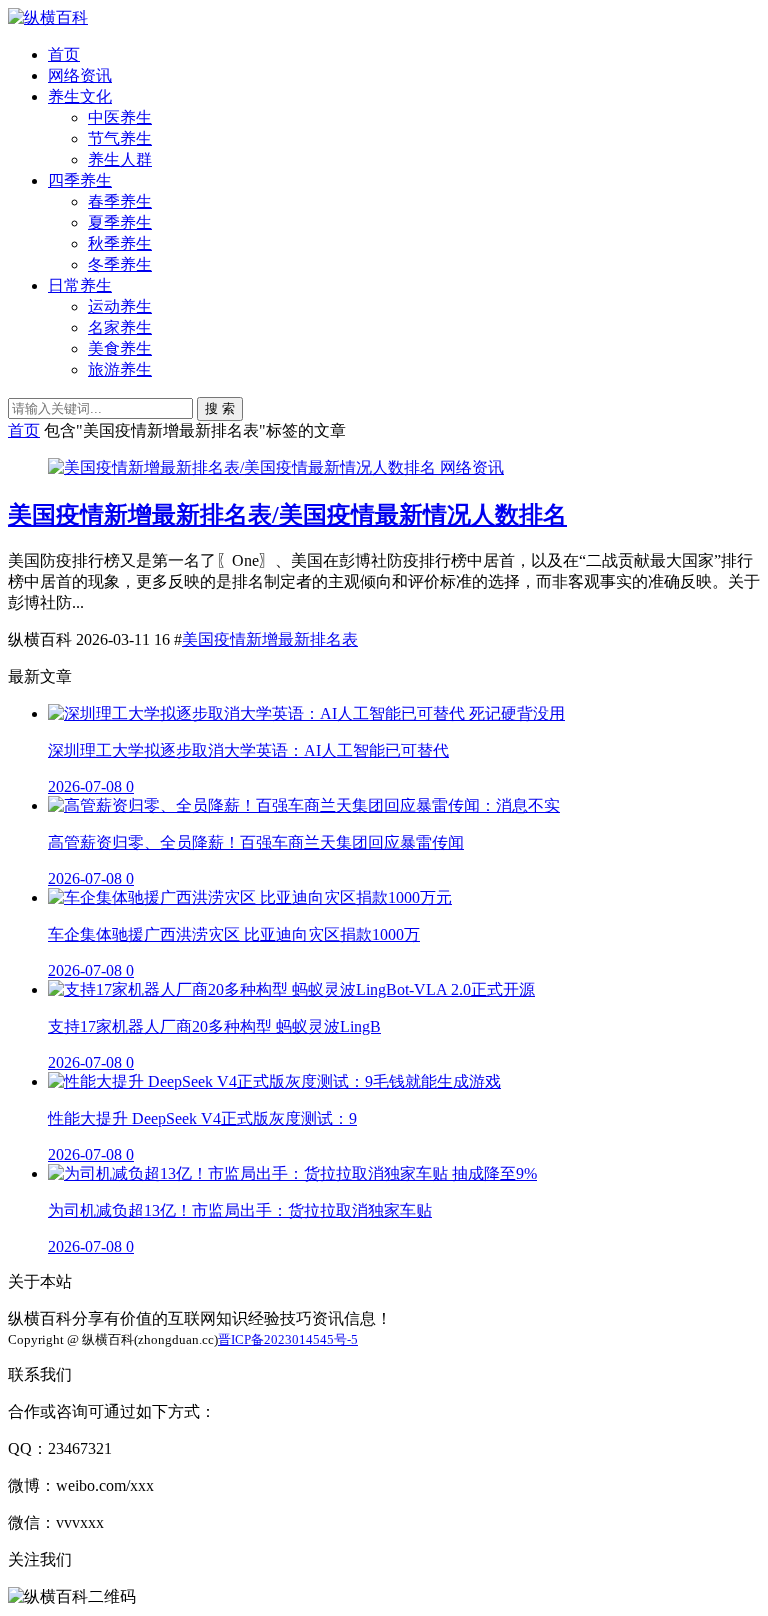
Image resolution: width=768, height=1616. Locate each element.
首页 (64, 54)
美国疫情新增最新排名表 (270, 639)
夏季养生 (120, 222)
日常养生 (80, 285)
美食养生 (120, 348)
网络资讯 (80, 75)
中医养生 (120, 117)
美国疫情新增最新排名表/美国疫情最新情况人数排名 (287, 515)
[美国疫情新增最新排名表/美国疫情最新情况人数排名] (244, 467)
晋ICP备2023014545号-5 (288, 1339)
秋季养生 (120, 243)
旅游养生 (120, 369)
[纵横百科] (48, 17)
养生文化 (80, 96)
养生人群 (120, 159)
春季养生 (120, 201)
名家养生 (120, 327)
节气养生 (120, 138)
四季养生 (80, 180)
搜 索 (220, 408)
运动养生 (120, 306)
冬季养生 (120, 264)
